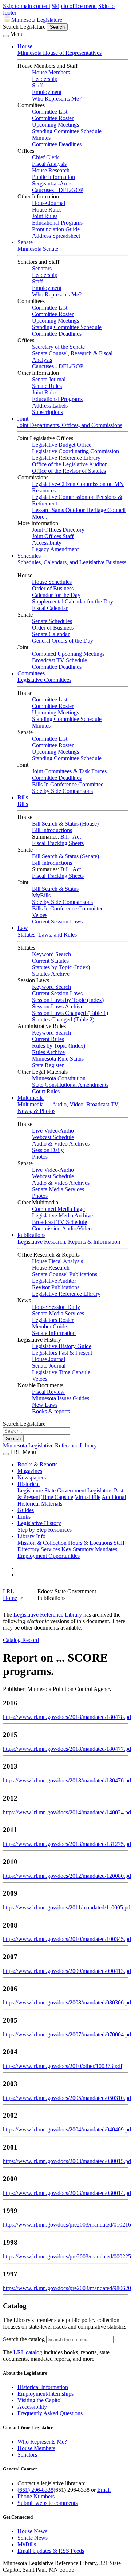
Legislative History (39, 1523)
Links (24, 1517)
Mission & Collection (42, 1543)
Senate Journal (49, 379)
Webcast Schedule (53, 1137)
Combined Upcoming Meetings (68, 654)
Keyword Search (51, 954)
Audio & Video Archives (61, 1144)
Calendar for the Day (56, 595)
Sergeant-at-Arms (52, 183)
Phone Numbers (36, 2496)
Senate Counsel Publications (65, 1274)
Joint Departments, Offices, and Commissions (70, 425)
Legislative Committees (44, 680)
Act (77, 837)
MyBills (41, 895)
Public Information (53, 177)
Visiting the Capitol (40, 2400)
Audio (67, 1131)
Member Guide (49, 1326)
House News (32, 2531)
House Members (51, 72)
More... (40, 517)
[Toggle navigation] (6, 36)
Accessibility (47, 543)
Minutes (41, 138)
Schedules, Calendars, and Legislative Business (72, 562)
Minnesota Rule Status (58, 1059)
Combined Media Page (58, 1209)
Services (50, 1549)
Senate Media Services (58, 1189)
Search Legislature (24, 27)
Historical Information (43, 2387)
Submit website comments (47, 2503)
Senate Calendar (51, 634)
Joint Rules (45, 216)
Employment (47, 92)
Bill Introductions (52, 830)
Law (23, 928)
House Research (51, 170)
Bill (65, 837)
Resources (60, 1530)
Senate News (33, 2538)
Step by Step (32, 1530)
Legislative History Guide (62, 1346)
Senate (25, 242)
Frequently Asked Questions (50, 2413)
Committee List (50, 112)
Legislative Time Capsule (61, 1372)
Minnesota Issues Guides (61, 1398)
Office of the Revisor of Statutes (69, 471)
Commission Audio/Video (62, 1228)
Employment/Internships (45, 2394)
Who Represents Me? (57, 99)
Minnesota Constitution (59, 1078)
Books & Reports (37, 1464)
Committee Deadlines (57, 144)
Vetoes (40, 915)
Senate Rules (47, 386)
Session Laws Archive (58, 1006)
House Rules (47, 210)
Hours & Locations (90, 1543)
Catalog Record (21, 1640)
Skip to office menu (74, 6)
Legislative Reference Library (66, 458)
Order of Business (53, 588)
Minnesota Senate (38, 249)
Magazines (30, 1471)
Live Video (45, 1131)
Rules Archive (48, 1052)
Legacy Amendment (55, 549)
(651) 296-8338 (35, 2490)
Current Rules (48, 1039)
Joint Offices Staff (53, 536)
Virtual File (88, 1497)
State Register (48, 1065)
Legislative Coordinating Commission (76, 451)
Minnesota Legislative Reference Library (50, 1445)
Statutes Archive (51, 974)
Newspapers (32, 1477)
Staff (37, 85)
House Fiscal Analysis (57, 1261)
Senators (42, 268)
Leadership (45, 79)
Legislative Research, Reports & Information (69, 1242)
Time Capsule (57, 1497)
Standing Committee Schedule (67, 131)
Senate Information (54, 1333)
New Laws (45, 1405)
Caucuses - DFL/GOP (58, 190)
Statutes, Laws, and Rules (47, 935)
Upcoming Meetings (55, 125)
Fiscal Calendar (50, 608)
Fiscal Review (48, 1392)
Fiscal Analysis (49, 164)
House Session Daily (56, 1307)
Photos (40, 1157)
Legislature (30, 1490)
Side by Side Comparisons (62, 791)
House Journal (49, 203)
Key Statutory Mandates (89, 1549)
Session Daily (48, 1150)
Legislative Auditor (54, 1281)
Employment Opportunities (49, 1556)
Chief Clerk (45, 157)
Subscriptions (47, 412)
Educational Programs (57, 223)
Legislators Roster (53, 1320)
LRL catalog (28, 2352)
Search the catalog (24, 2339)
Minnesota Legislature (37, 20)
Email (104, 2490)
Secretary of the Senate (58, 347)
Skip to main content (27, 6)
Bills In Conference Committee (68, 784)
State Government (65, 1490)
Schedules (29, 556)
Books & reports (51, 1411)
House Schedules (52, 582)
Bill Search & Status (55, 889)
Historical (29, 1484)
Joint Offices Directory (58, 530)
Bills (23, 797)
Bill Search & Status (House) (65, 824)
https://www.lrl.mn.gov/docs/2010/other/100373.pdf (63, 2066)
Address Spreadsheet (56, 236)
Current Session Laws (57, 922)
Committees (31, 673)
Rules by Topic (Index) (59, 1046)
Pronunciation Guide (56, 229)
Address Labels (50, 406)
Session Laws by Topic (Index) (68, 1000)
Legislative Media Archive (62, 1215)
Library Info (31, 1536)
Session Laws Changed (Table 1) (70, 1013)
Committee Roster (53, 118)
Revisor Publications (56, 1287)
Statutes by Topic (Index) (61, 967)
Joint (23, 419)
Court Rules (46, 1091)
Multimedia (31, 1098)
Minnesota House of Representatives (59, 53)
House (25, 46)
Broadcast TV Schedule (59, 660)
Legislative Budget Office (62, 445)
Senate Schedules (52, 621)
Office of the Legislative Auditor (69, 464)
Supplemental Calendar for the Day (73, 601)
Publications (31, 1235)
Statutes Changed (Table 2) (63, 1019)
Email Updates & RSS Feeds (51, 2551)
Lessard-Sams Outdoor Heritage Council (79, 510)
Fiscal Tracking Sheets (58, 843)
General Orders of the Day (63, 641)
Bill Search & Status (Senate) (65, 856)
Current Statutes (50, 961)
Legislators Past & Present (62, 1353)
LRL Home (10, 1595)
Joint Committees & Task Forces (69, 771)
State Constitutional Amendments (70, 1085)
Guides (26, 1510)
